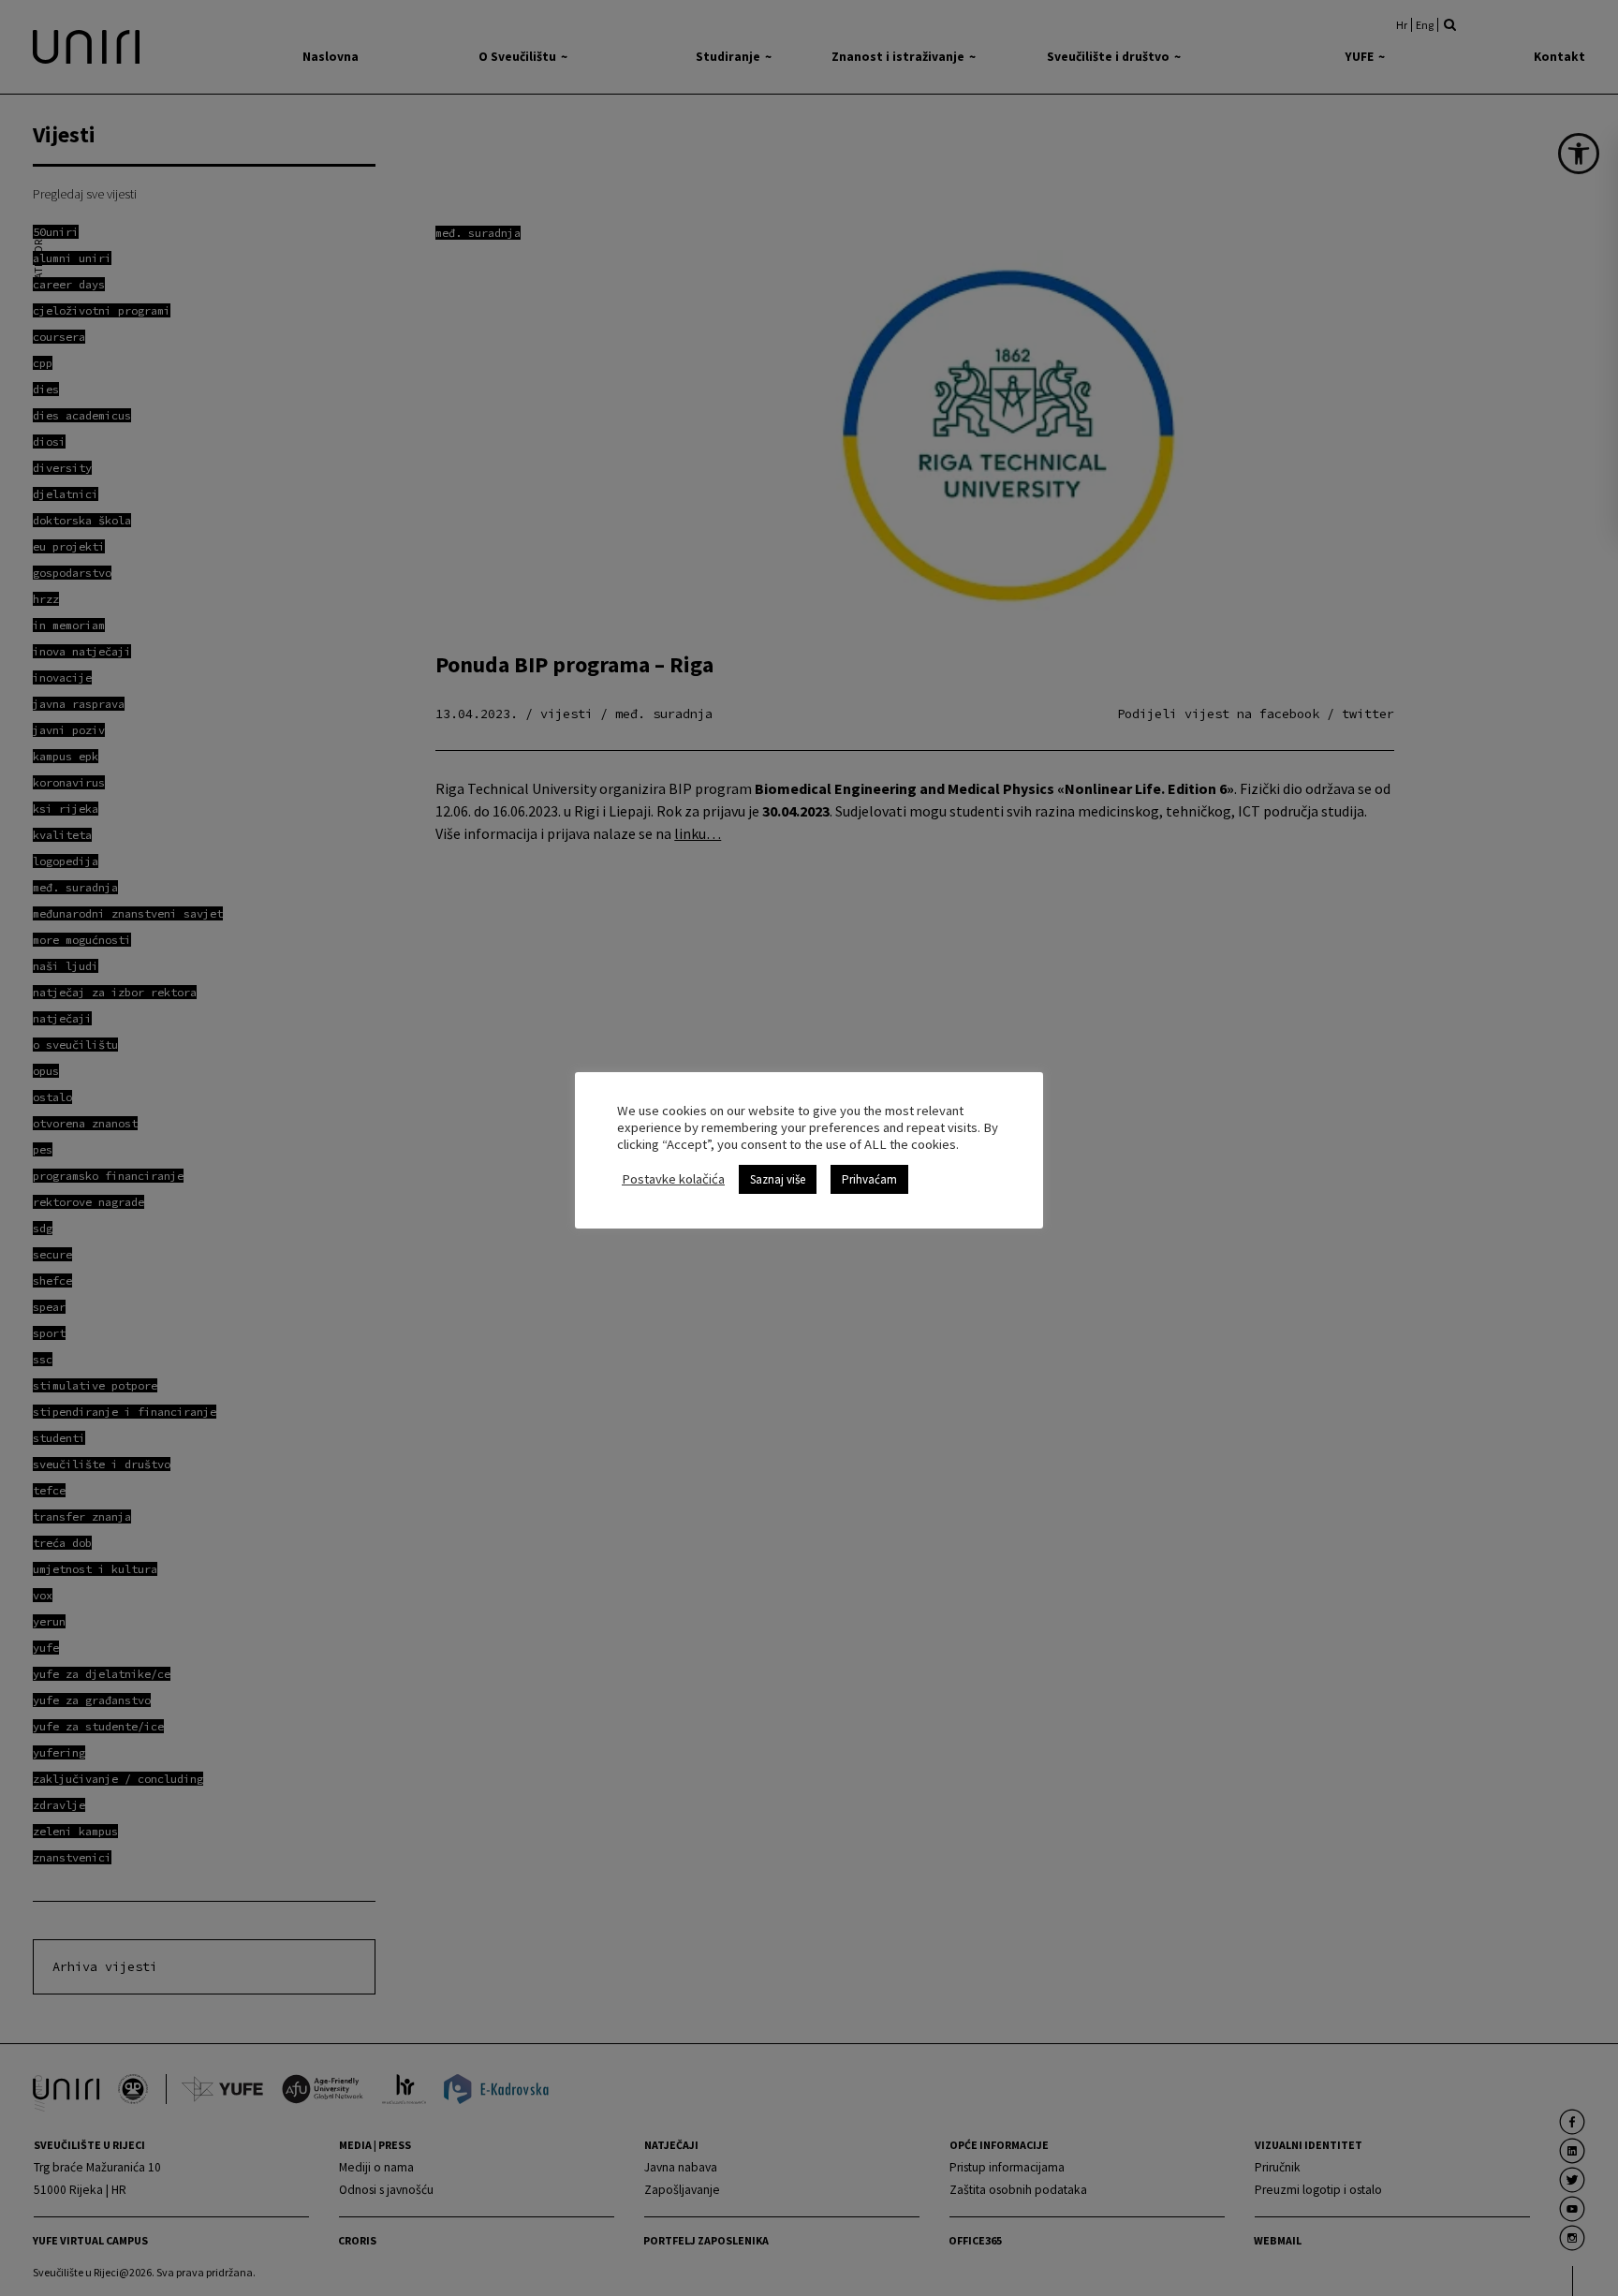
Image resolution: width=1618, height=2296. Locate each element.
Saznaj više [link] (778, 1179)
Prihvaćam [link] (869, 1179)
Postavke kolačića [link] (673, 1179)
